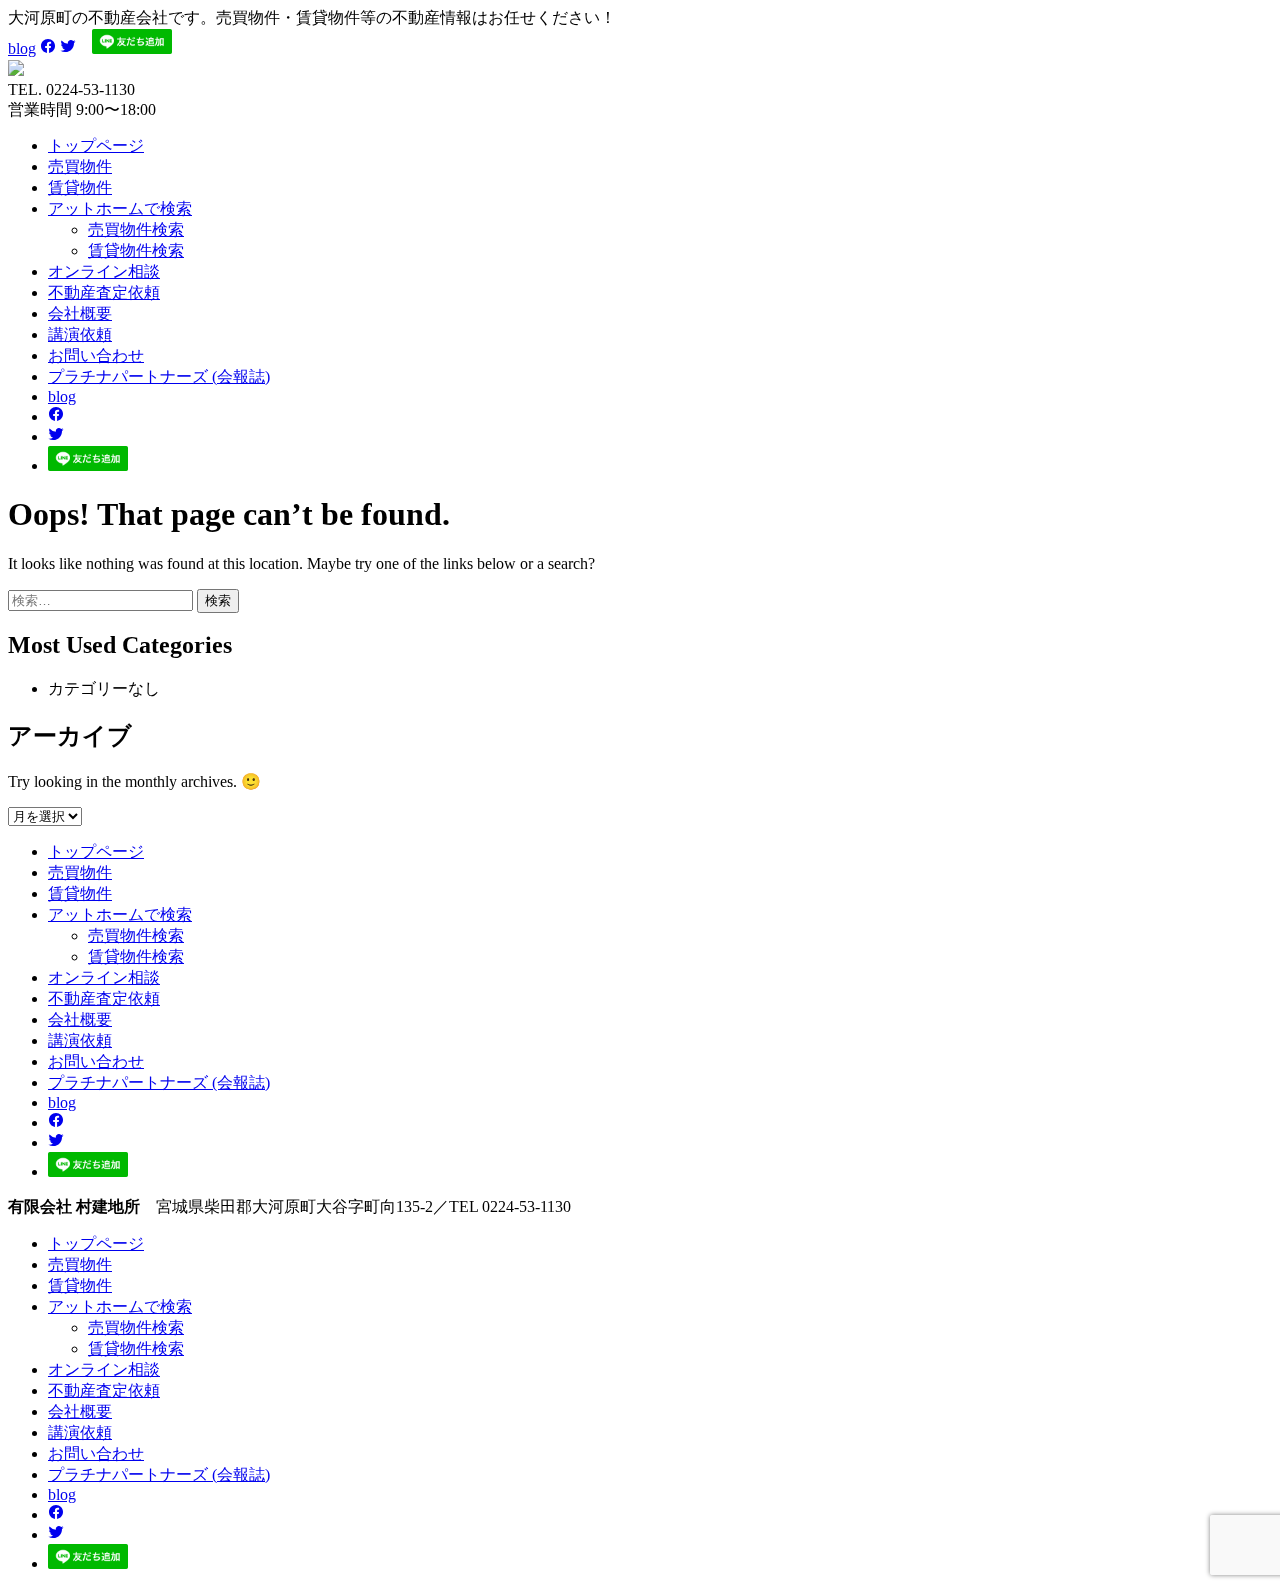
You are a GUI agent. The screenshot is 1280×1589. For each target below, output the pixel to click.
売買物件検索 (136, 229)
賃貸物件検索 (136, 250)
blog (22, 48)
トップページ (96, 145)
